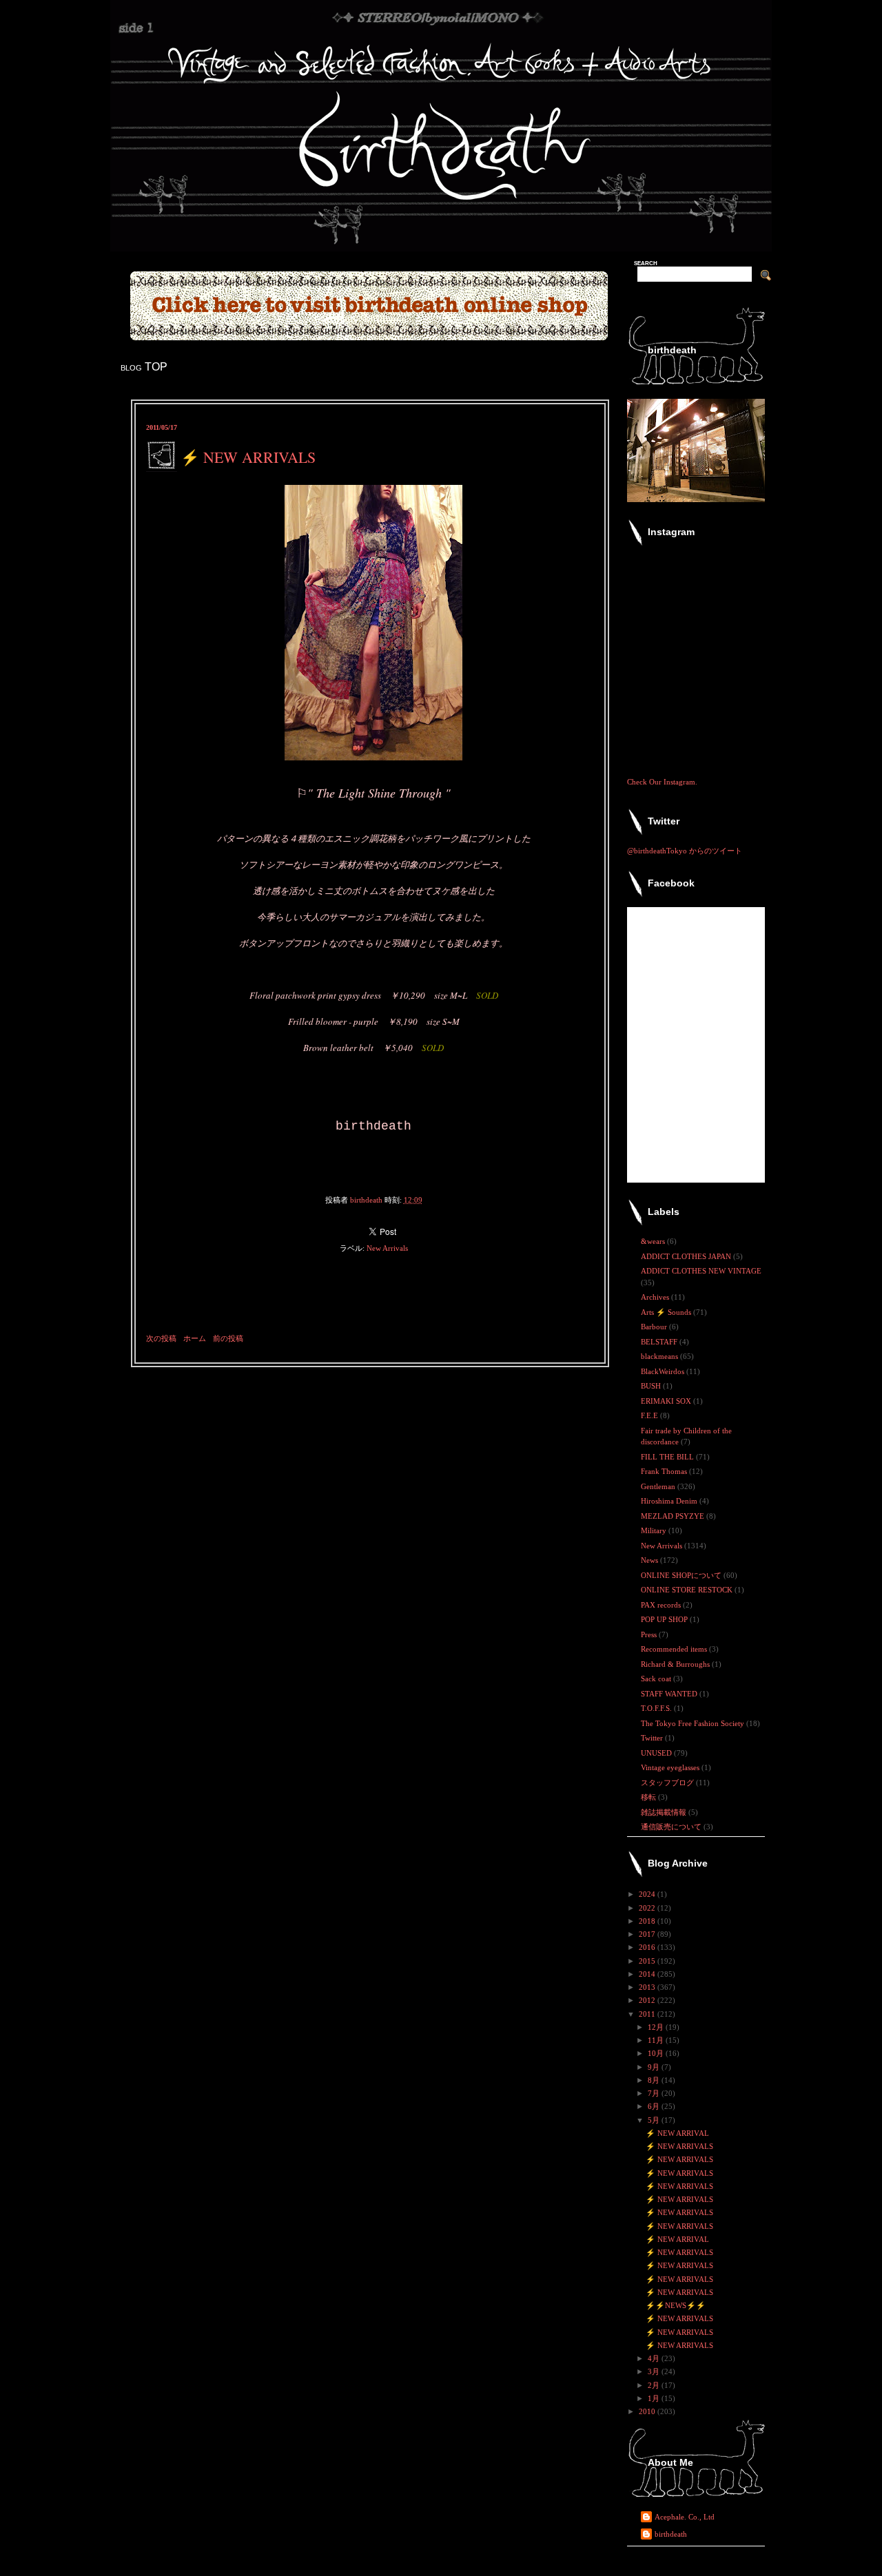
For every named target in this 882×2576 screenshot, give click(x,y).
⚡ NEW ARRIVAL (677, 2133)
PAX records (662, 1605)
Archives (656, 1297)
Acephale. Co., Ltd (685, 2517)
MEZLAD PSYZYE (674, 1516)
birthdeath (671, 2534)
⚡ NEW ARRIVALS (679, 2146)
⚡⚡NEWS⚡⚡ (676, 2305)
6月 (655, 2106)
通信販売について (672, 1827)
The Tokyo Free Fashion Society (694, 1723)
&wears (654, 1241)
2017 (648, 1934)
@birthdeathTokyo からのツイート (685, 851)
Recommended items (675, 1649)
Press (650, 1634)
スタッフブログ (668, 1783)
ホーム (195, 1338)
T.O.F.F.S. (657, 1708)
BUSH (652, 1386)
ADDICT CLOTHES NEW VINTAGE (701, 1271)
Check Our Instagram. (662, 782)
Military (655, 1530)
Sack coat (657, 1679)
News (650, 1560)
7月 (655, 2093)
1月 (655, 2398)
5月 (655, 2120)
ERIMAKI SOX (667, 1401)
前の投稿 (228, 1338)
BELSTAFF (660, 1342)
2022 (648, 1908)
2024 (648, 1894)
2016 (648, 1947)
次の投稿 (161, 1338)
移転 (649, 1797)
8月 (655, 2080)
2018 (648, 1921)
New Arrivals (387, 1248)
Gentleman (659, 1486)
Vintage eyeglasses (671, 1767)
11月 (657, 2040)
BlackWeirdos (664, 1371)
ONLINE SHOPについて (682, 1575)
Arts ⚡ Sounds (667, 1312)
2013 (648, 1987)
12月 (657, 2027)
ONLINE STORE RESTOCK (688, 1590)
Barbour (655, 1327)
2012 (648, 2000)
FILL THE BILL (668, 1457)
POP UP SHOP (665, 1619)
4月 (655, 2358)
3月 (655, 2371)
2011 (648, 2014)
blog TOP (144, 367)
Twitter (653, 1738)
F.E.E (650, 1415)
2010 (648, 2411)
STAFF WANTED (670, 1694)
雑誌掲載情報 (665, 1812)
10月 (657, 2053)
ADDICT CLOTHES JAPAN (687, 1256)
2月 (655, 2385)
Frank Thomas (665, 1471)
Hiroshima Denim (670, 1501)
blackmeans (660, 1356)
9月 (655, 2067)
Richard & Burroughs (676, 1664)
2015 (648, 1961)
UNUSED (657, 1753)
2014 (648, 1974)
